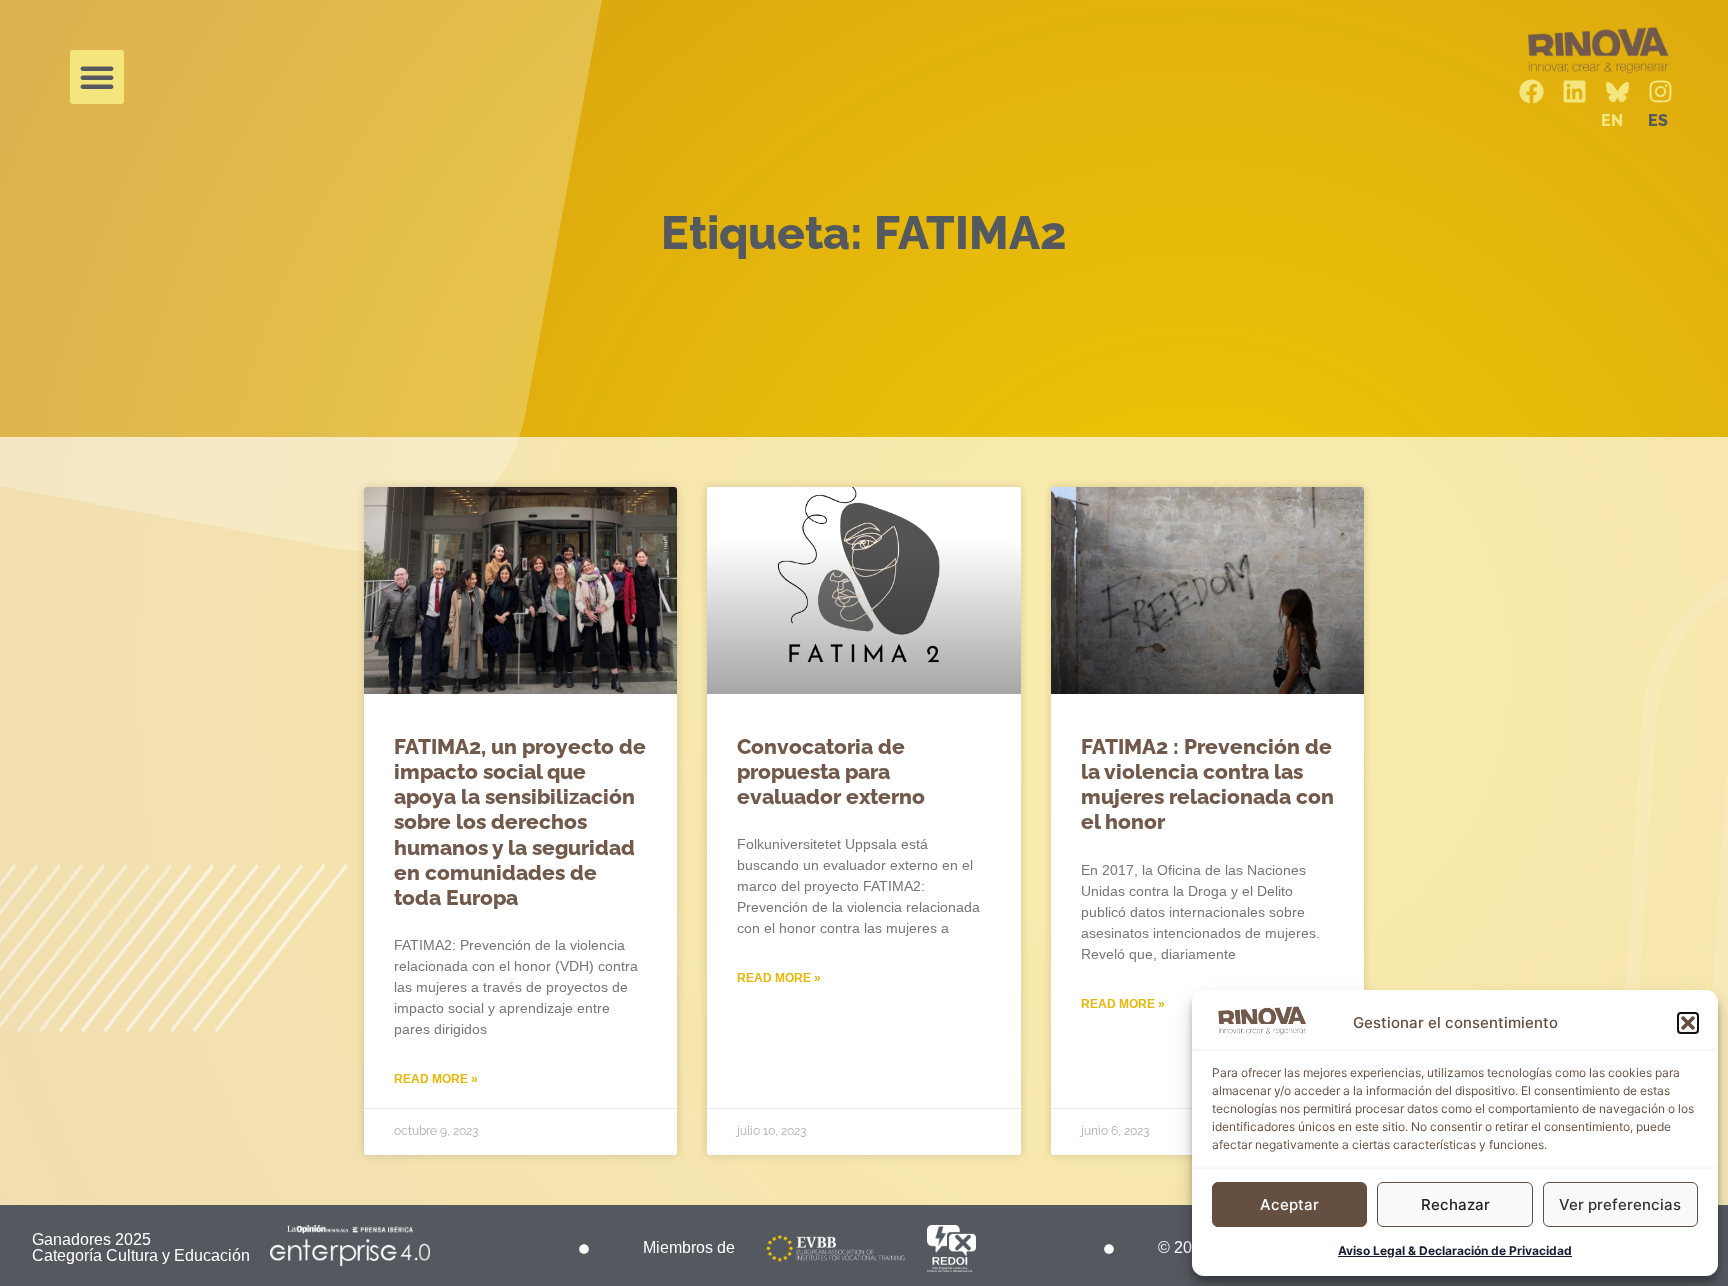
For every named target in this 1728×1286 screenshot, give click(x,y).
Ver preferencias (1620, 1204)
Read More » (436, 1079)
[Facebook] (1531, 91)
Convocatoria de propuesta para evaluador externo (831, 771)
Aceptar (1289, 1204)
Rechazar (1455, 1204)
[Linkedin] (1574, 91)
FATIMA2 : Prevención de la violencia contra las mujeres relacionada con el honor (1207, 784)
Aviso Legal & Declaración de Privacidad (1455, 1250)
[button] (1688, 1023)
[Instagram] (1660, 91)
